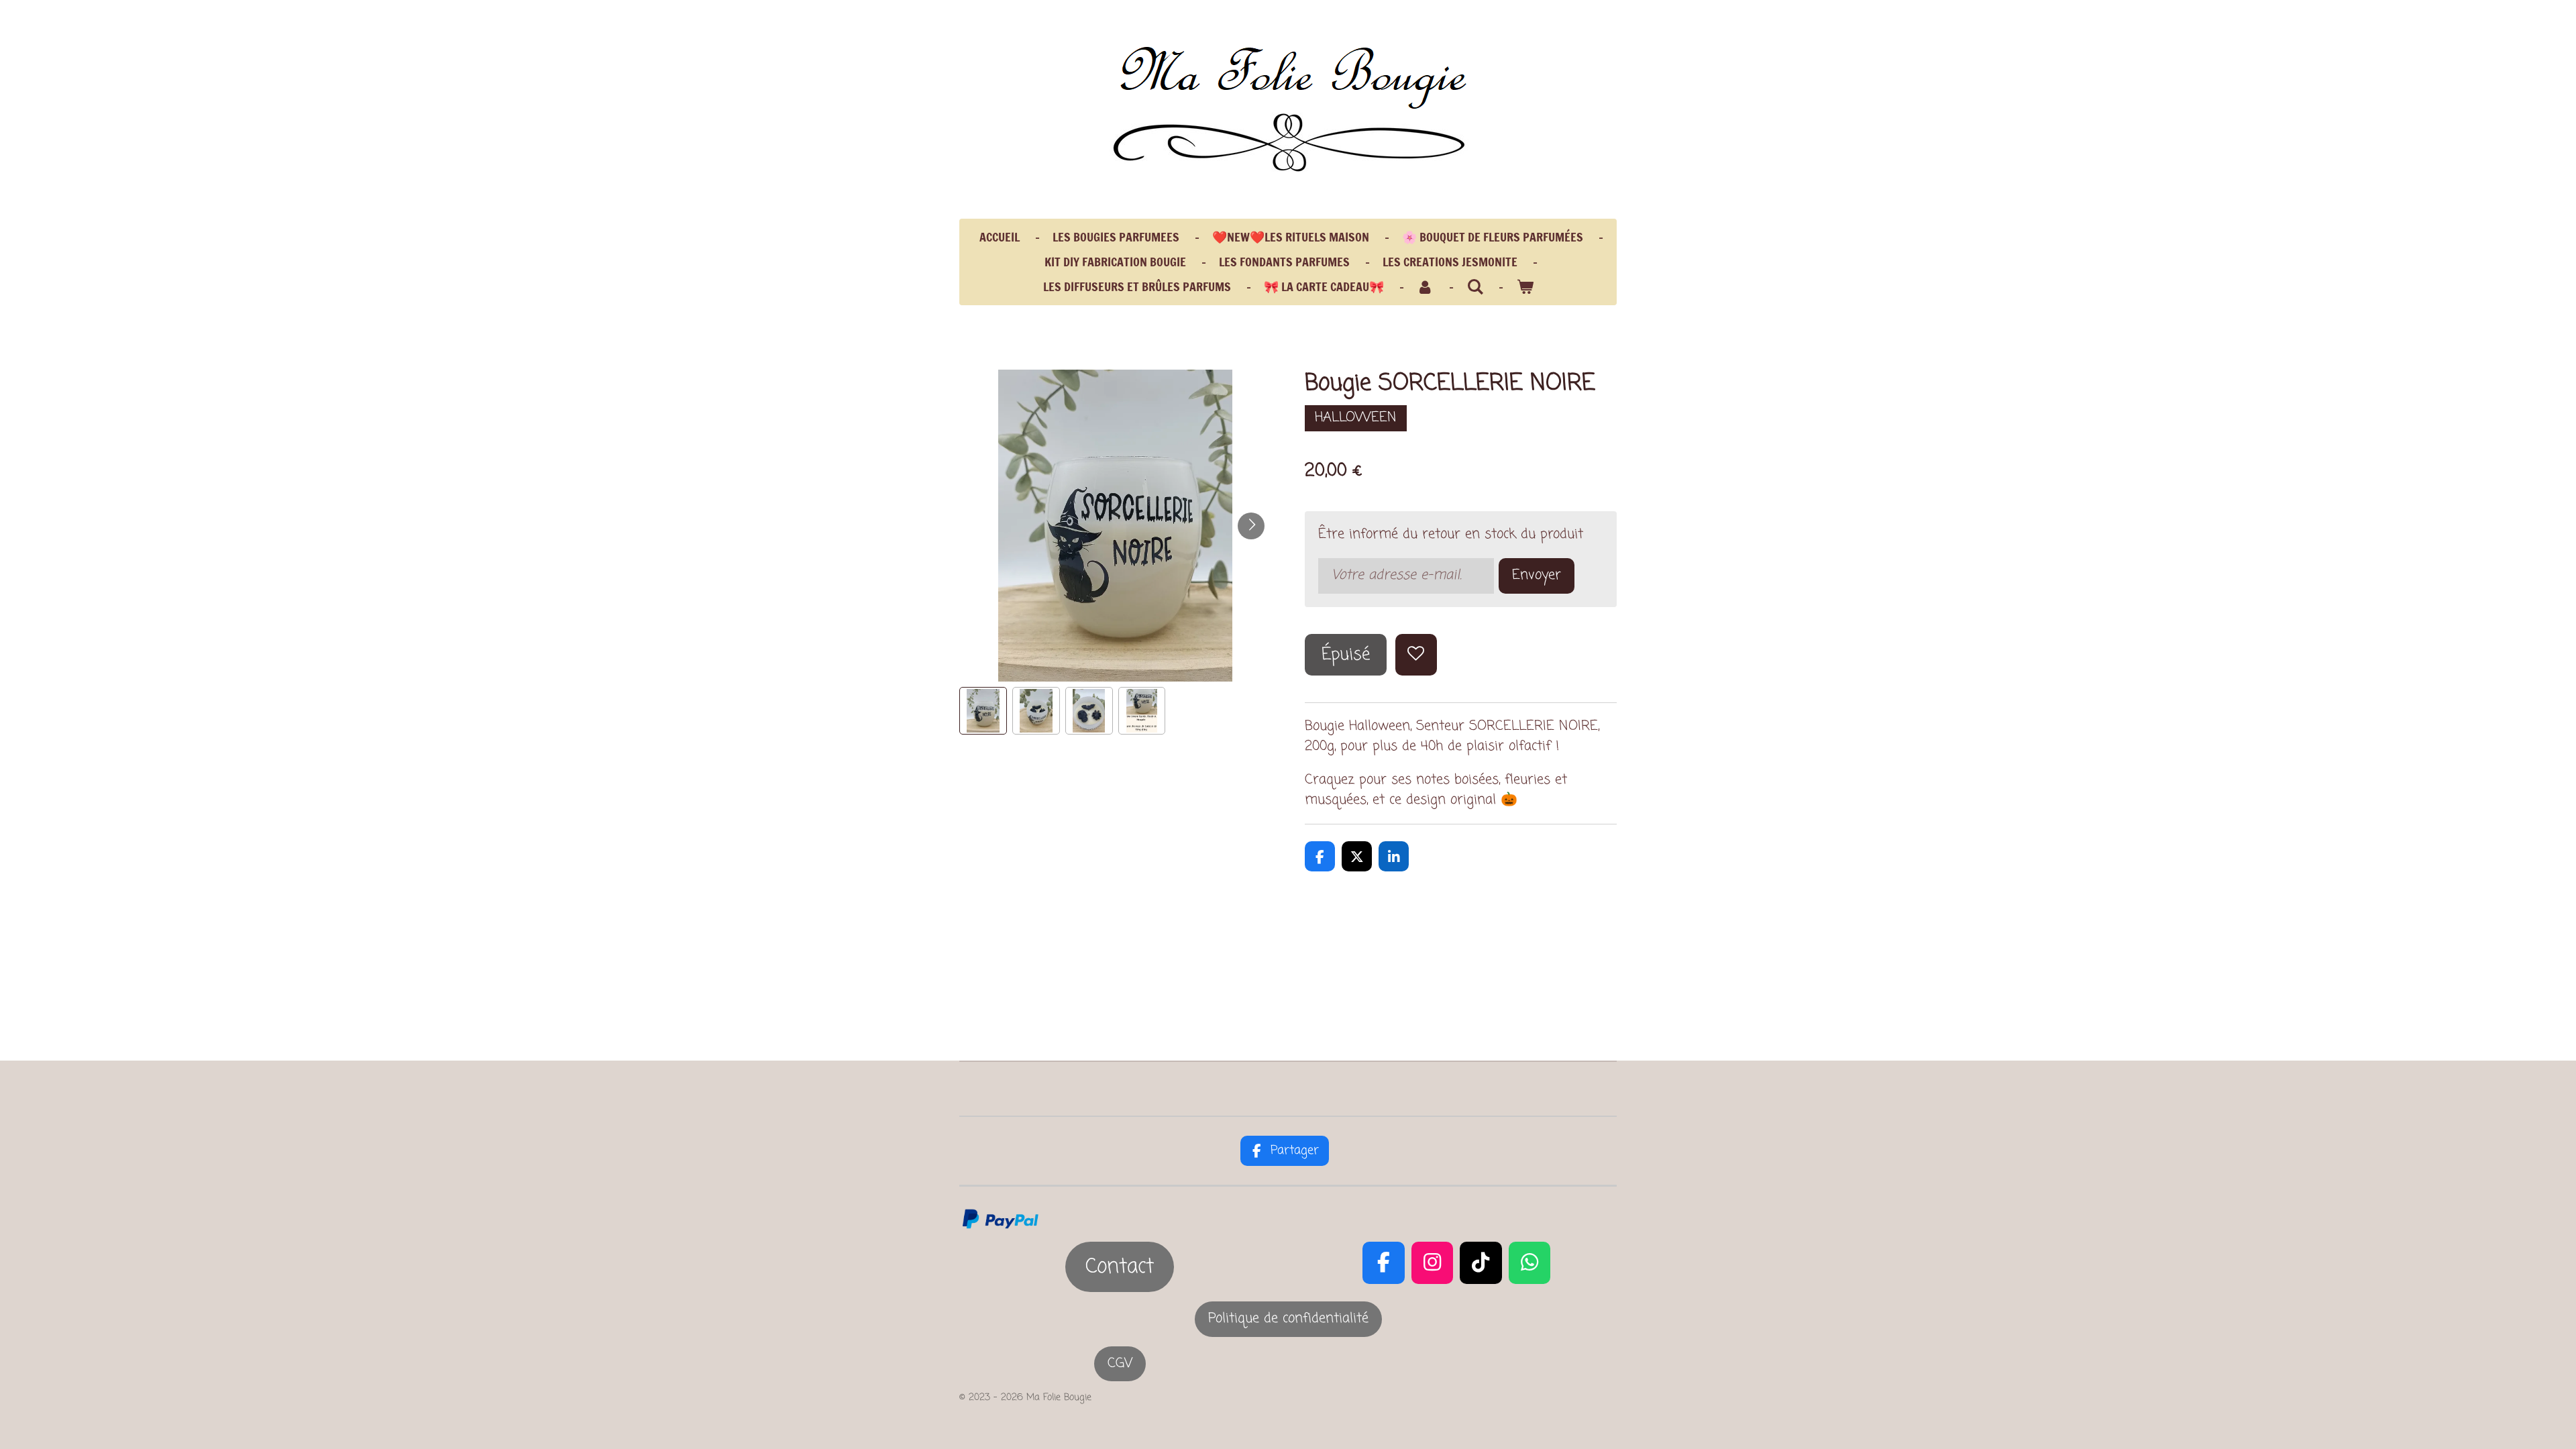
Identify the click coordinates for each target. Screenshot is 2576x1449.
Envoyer (1537, 575)
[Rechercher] (1475, 286)
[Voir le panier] (1524, 287)
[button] (983, 711)
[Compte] (1425, 287)
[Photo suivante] (1251, 526)
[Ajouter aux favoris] (1416, 655)
